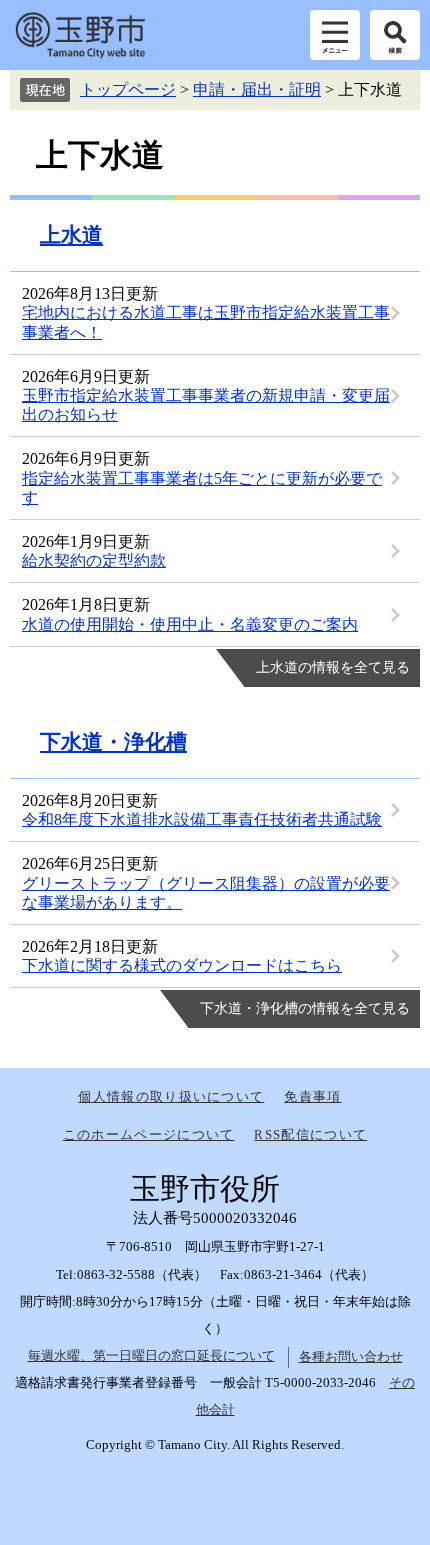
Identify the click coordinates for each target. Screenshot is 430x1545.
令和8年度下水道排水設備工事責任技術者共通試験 (202, 819)
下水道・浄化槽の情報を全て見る (305, 1008)
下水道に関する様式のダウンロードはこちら (182, 965)
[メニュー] (335, 35)
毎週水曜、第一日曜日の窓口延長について (151, 1355)
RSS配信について (310, 1134)
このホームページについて (149, 1134)
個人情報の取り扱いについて (171, 1096)
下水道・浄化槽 (113, 742)
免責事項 (312, 1096)
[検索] (395, 35)
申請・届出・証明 (257, 89)
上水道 (71, 235)
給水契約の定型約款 (94, 560)
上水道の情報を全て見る (333, 667)
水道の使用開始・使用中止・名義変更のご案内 (190, 624)
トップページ (128, 89)
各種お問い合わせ (351, 1356)
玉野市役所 (80, 35)
